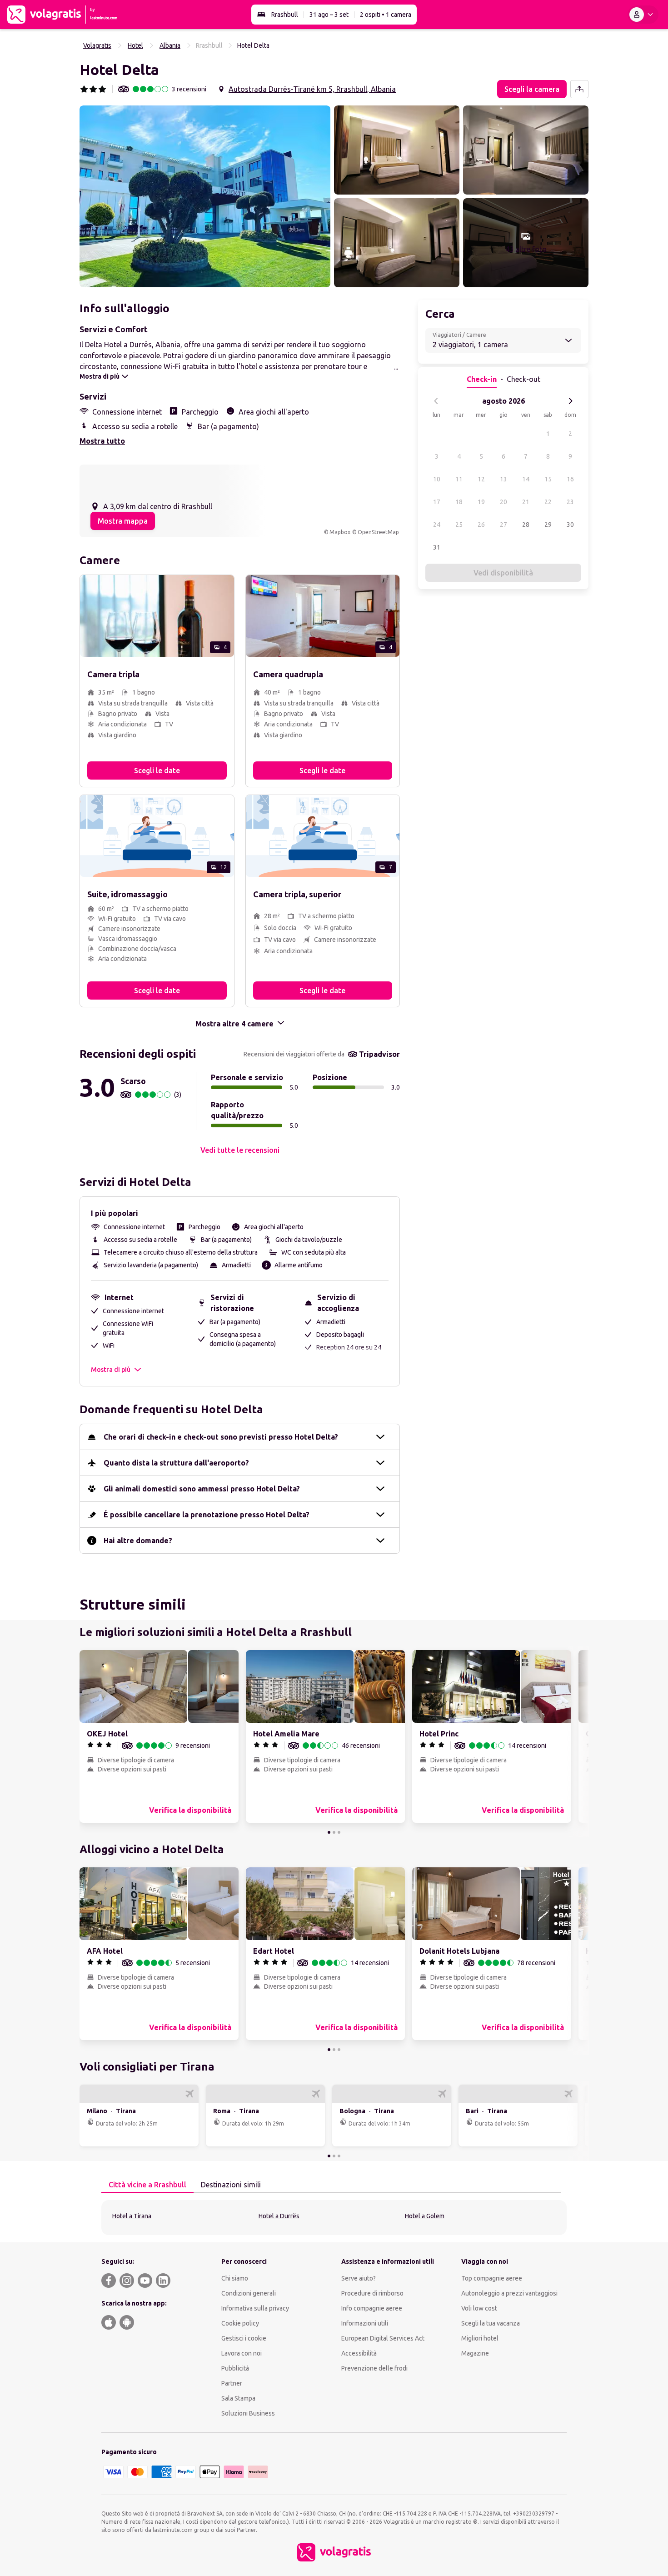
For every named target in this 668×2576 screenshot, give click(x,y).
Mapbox (340, 532)
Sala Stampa (238, 2398)
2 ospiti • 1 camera (386, 15)
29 (548, 525)
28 (526, 525)
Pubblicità (235, 2368)
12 (481, 479)
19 (481, 502)
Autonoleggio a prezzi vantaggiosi (509, 2293)
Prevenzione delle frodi (374, 2368)
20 (503, 502)
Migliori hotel (480, 2338)
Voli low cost (479, 2308)
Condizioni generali (249, 2293)
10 (437, 479)
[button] (205, 196)
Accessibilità (359, 2353)
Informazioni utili (365, 2323)
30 (570, 525)
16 (570, 479)
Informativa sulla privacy (255, 2308)
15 (548, 479)
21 (526, 502)
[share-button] (579, 89)
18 (459, 502)
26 (481, 525)
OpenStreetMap (378, 532)
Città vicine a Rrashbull (147, 2185)
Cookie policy (240, 2323)
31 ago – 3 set (329, 15)
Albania (170, 45)
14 (526, 479)
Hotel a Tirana (132, 2216)
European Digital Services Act (383, 2338)
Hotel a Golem (425, 2216)
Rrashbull (285, 15)
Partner (232, 2383)
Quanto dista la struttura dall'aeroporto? (176, 1463)
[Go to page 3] (339, 1832)
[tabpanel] (334, 2218)
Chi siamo (235, 2278)
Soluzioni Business (248, 2413)
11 (459, 479)
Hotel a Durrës (279, 2216)
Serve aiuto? (359, 2278)
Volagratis (97, 45)
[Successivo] (570, 401)
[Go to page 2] (334, 1832)
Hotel (135, 45)
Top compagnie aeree (492, 2278)
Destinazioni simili (231, 2185)
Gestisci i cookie (244, 2338)
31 (437, 547)
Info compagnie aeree (372, 2308)
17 (437, 502)
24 (437, 525)
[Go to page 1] (329, 1832)
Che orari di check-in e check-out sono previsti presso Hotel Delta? (221, 1437)
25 (459, 525)
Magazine (475, 2353)
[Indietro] (436, 401)
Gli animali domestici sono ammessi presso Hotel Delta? (202, 1489)
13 (503, 479)
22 (548, 502)
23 (570, 502)
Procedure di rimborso (372, 2293)
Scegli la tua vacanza (491, 2323)
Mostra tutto (102, 441)
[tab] (147, 2185)
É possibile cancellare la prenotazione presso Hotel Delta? (207, 1515)
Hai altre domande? (138, 1541)
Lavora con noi (242, 2353)
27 (503, 525)
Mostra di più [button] (111, 1370)
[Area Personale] (643, 15)
